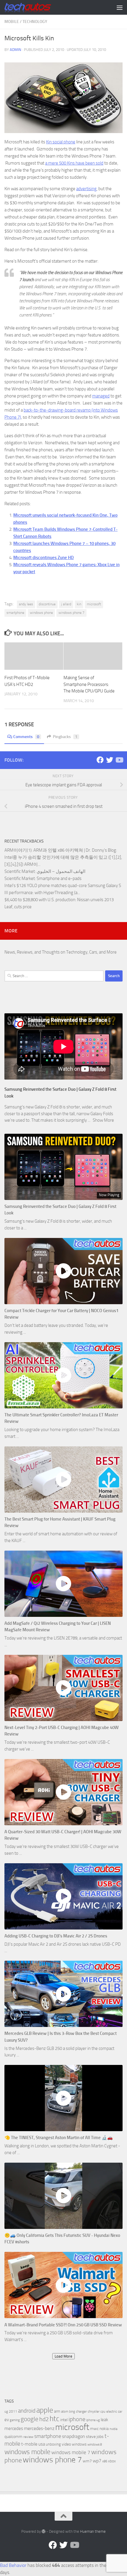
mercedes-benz (39, 2428)
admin (16, 50)
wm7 (87, 2461)
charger (81, 2411)
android (27, 2411)
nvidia (113, 2429)
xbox (112, 2461)
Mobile (12, 22)
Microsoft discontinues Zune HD (44, 558)
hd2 (44, 2419)
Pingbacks (65, 737)
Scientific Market (20, 871)
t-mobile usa (33, 2444)
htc (54, 2419)
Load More (63, 2356)
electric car (114, 2411)
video (66, 2444)
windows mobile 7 (71, 2452)
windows (79, 2444)
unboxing (53, 2444)
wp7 (97, 2461)
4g (6, 2412)
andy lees (26, 604)
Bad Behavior (13, 2565)
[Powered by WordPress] (44, 2531)
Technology (35, 22)
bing (72, 2412)
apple (45, 2410)
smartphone (15, 613)
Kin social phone (61, 142)
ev (7, 2420)
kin (79, 604)
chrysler (94, 2411)
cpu (103, 2412)
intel (64, 2420)
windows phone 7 (71, 613)
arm (57, 2411)
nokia (104, 2429)
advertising (86, 189)
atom (65, 2412)
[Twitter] (110, 760)
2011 (13, 2411)
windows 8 (95, 2445)
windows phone (41, 613)
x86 (105, 2461)
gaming (15, 2420)
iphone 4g (93, 2420)
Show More (103, 1120)
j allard (66, 604)
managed (101, 396)
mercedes (14, 2429)
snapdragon (74, 2436)
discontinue (47, 604)
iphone (77, 2419)
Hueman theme (93, 2531)
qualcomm (13, 2437)
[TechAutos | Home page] (36, 7)
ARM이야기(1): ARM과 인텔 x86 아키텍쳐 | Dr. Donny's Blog (60, 850)
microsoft (94, 604)
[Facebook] (100, 760)
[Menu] (120, 7)
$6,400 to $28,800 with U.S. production (40, 900)
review (28, 2437)
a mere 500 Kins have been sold (74, 163)
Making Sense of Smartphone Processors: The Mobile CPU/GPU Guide (89, 684)
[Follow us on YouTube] (119, 760)
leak (104, 2420)
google (30, 2419)
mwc (94, 2429)
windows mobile (27, 2452)
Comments (26, 737)
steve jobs (95, 2437)
